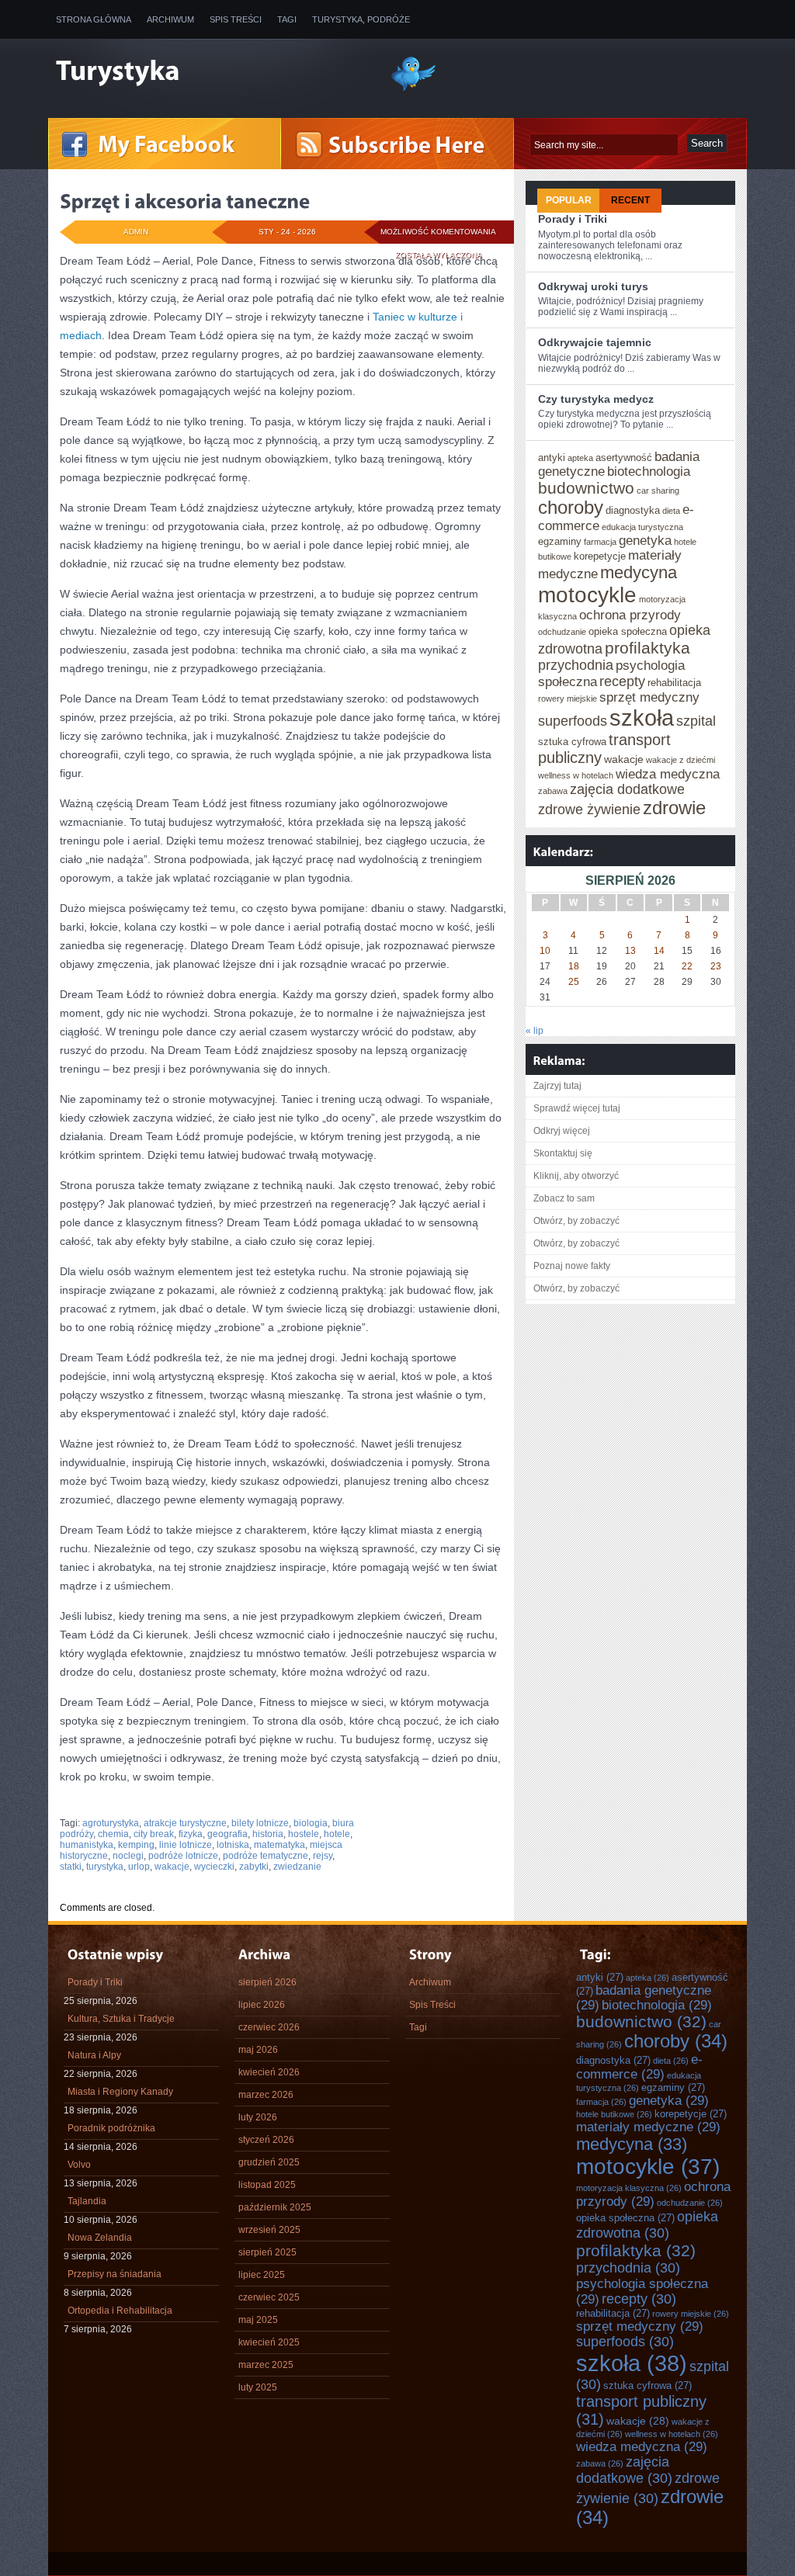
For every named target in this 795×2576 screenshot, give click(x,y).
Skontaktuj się (563, 1153)
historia (268, 1834)
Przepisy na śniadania (115, 2274)
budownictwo (586, 488)
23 (716, 966)
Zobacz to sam (564, 1198)
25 (574, 982)
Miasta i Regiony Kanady (120, 2092)
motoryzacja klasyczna (629, 2188)
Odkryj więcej (562, 1131)
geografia (227, 1834)
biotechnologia (649, 471)
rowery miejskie (568, 699)
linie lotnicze (186, 1845)
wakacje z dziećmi (680, 760)
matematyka (279, 1845)
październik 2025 (275, 2207)
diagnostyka (633, 510)
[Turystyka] (211, 72)
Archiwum (170, 19)
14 (659, 951)
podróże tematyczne (266, 1856)
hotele (337, 1834)
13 (630, 951)
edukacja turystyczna (642, 527)
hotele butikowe (614, 2114)
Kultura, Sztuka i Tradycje (121, 2019)
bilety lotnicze (260, 1823)
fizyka (191, 1834)
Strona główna (94, 19)
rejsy (323, 1856)
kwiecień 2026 (269, 2072)
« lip (535, 1031)
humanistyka (87, 1845)
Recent (630, 200)
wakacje (172, 1867)
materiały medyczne (648, 2127)
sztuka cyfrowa (572, 742)
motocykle (587, 595)
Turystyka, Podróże (361, 19)
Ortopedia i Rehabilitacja (120, 2311)
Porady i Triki (573, 219)
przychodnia (576, 665)
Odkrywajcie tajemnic (595, 342)
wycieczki (214, 1867)
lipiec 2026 (262, 2005)
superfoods (573, 721)
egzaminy (560, 541)
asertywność (624, 458)
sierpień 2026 (267, 1982)
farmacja (600, 542)
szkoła (642, 718)
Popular (569, 200)
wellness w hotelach (576, 775)
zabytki (254, 1867)
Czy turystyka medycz (596, 399)
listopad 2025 (267, 2185)
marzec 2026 (266, 2095)
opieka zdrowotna (647, 2225)
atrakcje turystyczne (185, 1823)
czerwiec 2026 (269, 2027)
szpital (696, 721)
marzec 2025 (266, 2365)
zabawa (553, 791)
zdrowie (674, 808)
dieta (671, 511)
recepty (622, 681)
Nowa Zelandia (100, 2238)
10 (545, 951)
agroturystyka (111, 1823)
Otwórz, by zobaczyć (576, 1221)
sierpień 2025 (267, 2252)
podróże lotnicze (183, 1856)
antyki (552, 458)
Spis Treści (236, 19)
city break (154, 1834)
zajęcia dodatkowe (627, 789)
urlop (139, 1867)
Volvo (79, 2165)
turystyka (105, 1867)
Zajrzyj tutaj (557, 1086)
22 (687, 966)
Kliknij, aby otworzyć (576, 1176)
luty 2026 (258, 2117)
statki (71, 1867)
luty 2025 (258, 2387)
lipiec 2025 (262, 2275)
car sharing (658, 491)
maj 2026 (258, 2050)
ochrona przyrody (630, 615)
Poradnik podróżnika (111, 2128)
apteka (580, 458)
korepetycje (600, 556)
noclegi (128, 1856)
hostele (304, 1834)
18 (574, 966)
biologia (311, 1823)
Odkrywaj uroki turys (593, 286)
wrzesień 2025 (269, 2230)
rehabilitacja (674, 683)
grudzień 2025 (269, 2162)
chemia (113, 1834)
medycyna (639, 572)
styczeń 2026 (266, 2140)
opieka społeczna (628, 631)
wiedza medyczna (668, 774)
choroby (571, 508)
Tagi (287, 19)
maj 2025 (258, 2320)
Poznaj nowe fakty (572, 1266)
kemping (136, 1845)
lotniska (233, 1845)
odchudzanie (562, 632)
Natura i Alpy (94, 2055)
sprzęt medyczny (649, 697)
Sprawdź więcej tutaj (577, 1108)
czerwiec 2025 (269, 2297)
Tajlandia (87, 2201)
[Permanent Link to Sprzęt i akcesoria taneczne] (185, 201)
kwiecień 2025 (269, 2342)
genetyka (645, 540)
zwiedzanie (297, 1867)
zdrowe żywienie (589, 810)
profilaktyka (647, 648)
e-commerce (639, 2066)
